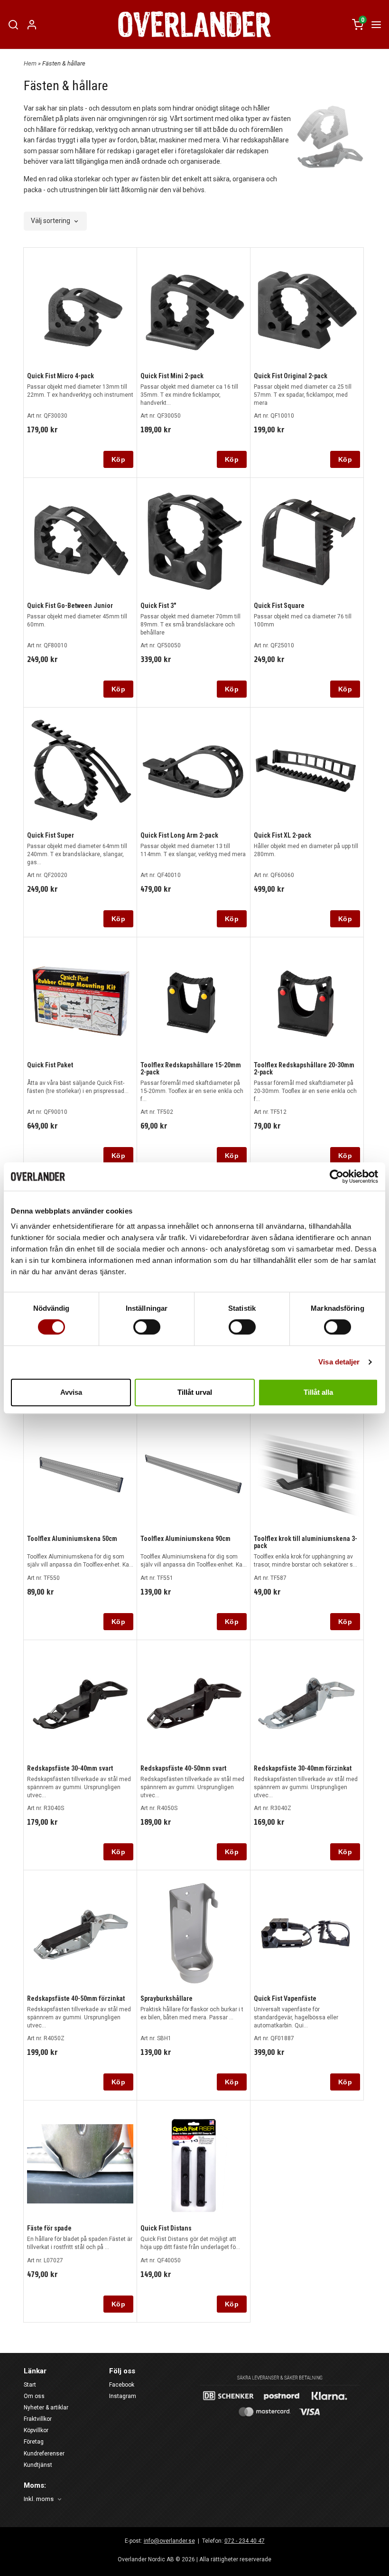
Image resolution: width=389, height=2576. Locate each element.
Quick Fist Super (51, 835)
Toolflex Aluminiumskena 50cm (72, 1539)
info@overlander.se (169, 2541)
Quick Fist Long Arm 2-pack (179, 835)
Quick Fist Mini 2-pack (172, 376)
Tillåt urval (195, 1392)
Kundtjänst (38, 2465)
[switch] (147, 1327)
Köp (118, 459)
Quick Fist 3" (158, 606)
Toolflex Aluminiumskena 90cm (185, 1539)
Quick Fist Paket (50, 1065)
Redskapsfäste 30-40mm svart (70, 1768)
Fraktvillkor (38, 2419)
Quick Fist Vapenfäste (285, 1998)
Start (30, 2385)
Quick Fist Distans (166, 2228)
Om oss (34, 2396)
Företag (34, 2442)
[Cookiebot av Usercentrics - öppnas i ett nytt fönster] (337, 1176)
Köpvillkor (36, 2430)
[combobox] (55, 221)
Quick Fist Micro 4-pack (60, 376)
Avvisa (71, 1392)
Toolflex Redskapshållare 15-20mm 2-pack (191, 1069)
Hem (30, 63)
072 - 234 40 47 (245, 2541)
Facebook (122, 2385)
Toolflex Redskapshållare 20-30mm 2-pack (304, 1069)
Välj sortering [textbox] (51, 221)
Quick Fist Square (279, 606)
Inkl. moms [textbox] (39, 2499)
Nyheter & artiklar (46, 2408)
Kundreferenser (44, 2454)
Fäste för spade (49, 2228)
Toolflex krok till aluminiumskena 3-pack (306, 1542)
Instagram (123, 2396)
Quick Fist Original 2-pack (291, 376)
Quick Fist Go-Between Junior (70, 606)
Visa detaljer (339, 1362)
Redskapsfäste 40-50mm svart (183, 1768)
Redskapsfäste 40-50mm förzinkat (76, 1998)
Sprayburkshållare (167, 1998)
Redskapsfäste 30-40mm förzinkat (303, 1768)
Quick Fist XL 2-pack (282, 835)
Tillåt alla (318, 1392)
